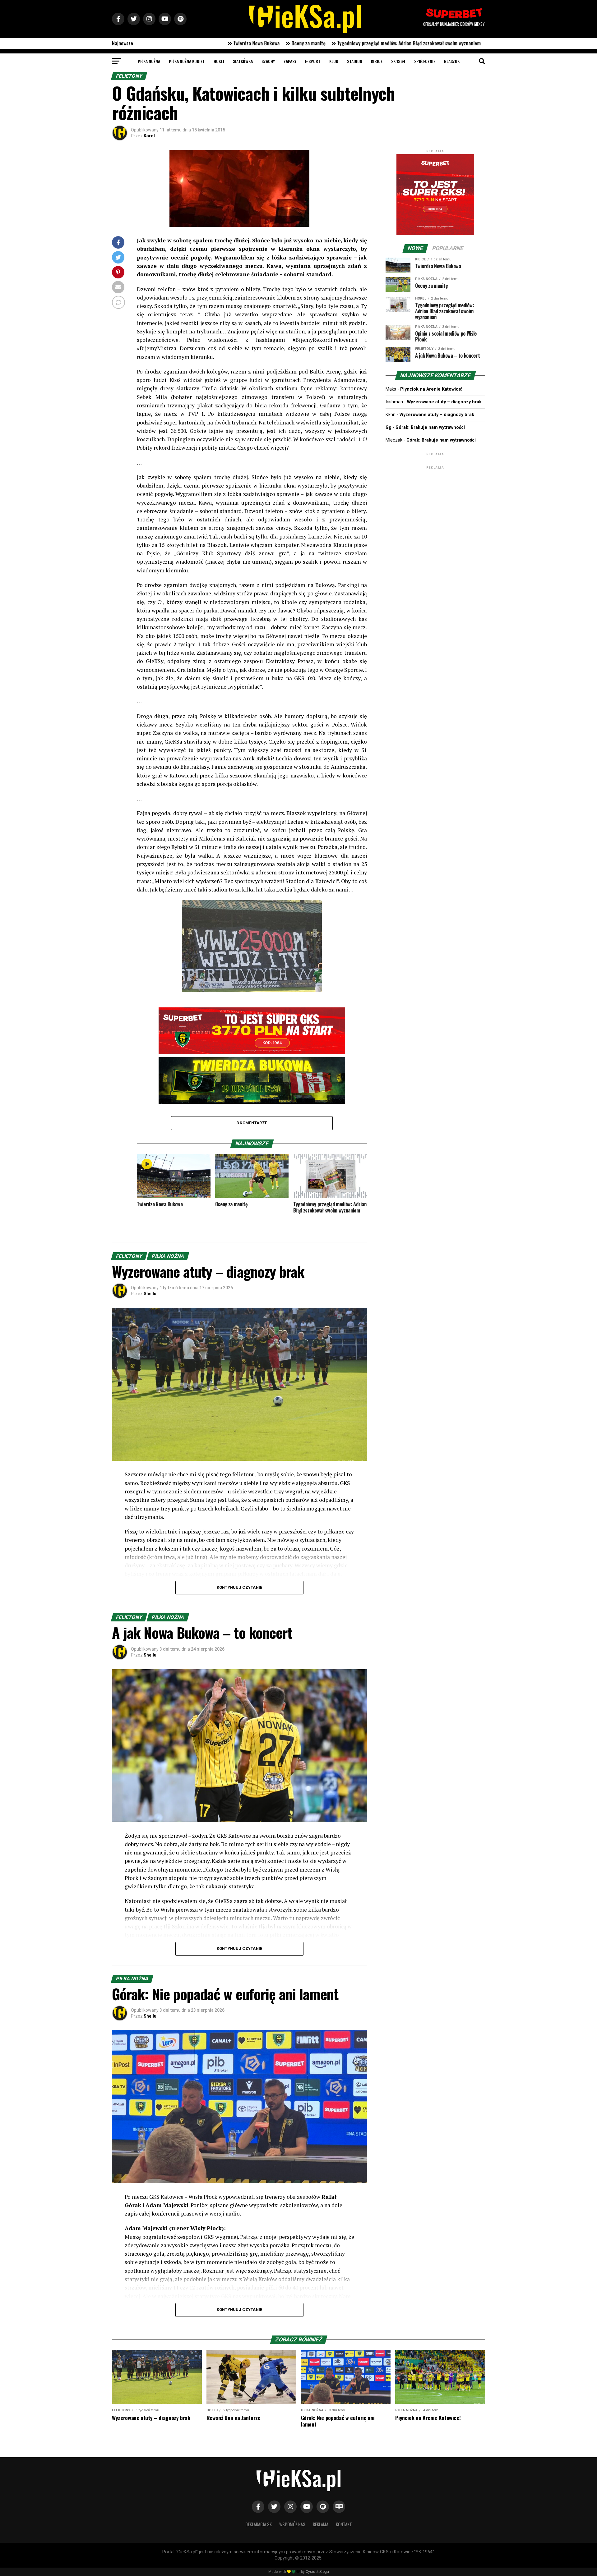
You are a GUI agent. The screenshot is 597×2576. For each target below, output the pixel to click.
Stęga (324, 2572)
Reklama (321, 2524)
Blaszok (452, 61)
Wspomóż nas (292, 2524)
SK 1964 (398, 61)
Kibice (377, 61)
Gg (389, 427)
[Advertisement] (435, 509)
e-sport (313, 61)
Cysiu (310, 2572)
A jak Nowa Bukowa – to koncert (311, 43)
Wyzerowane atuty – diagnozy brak (444, 402)
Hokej (219, 61)
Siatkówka (243, 61)
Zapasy (290, 61)
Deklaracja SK (259, 2524)
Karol (149, 136)
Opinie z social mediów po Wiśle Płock (227, 43)
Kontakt (344, 2524)
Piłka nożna (149, 61)
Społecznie (425, 61)
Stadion (355, 61)
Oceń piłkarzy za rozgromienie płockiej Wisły (402, 43)
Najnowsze (123, 43)
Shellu (150, 1294)
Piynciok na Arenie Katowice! (431, 389)
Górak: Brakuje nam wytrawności (430, 427)
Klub (334, 61)
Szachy (268, 61)
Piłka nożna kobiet (187, 61)
